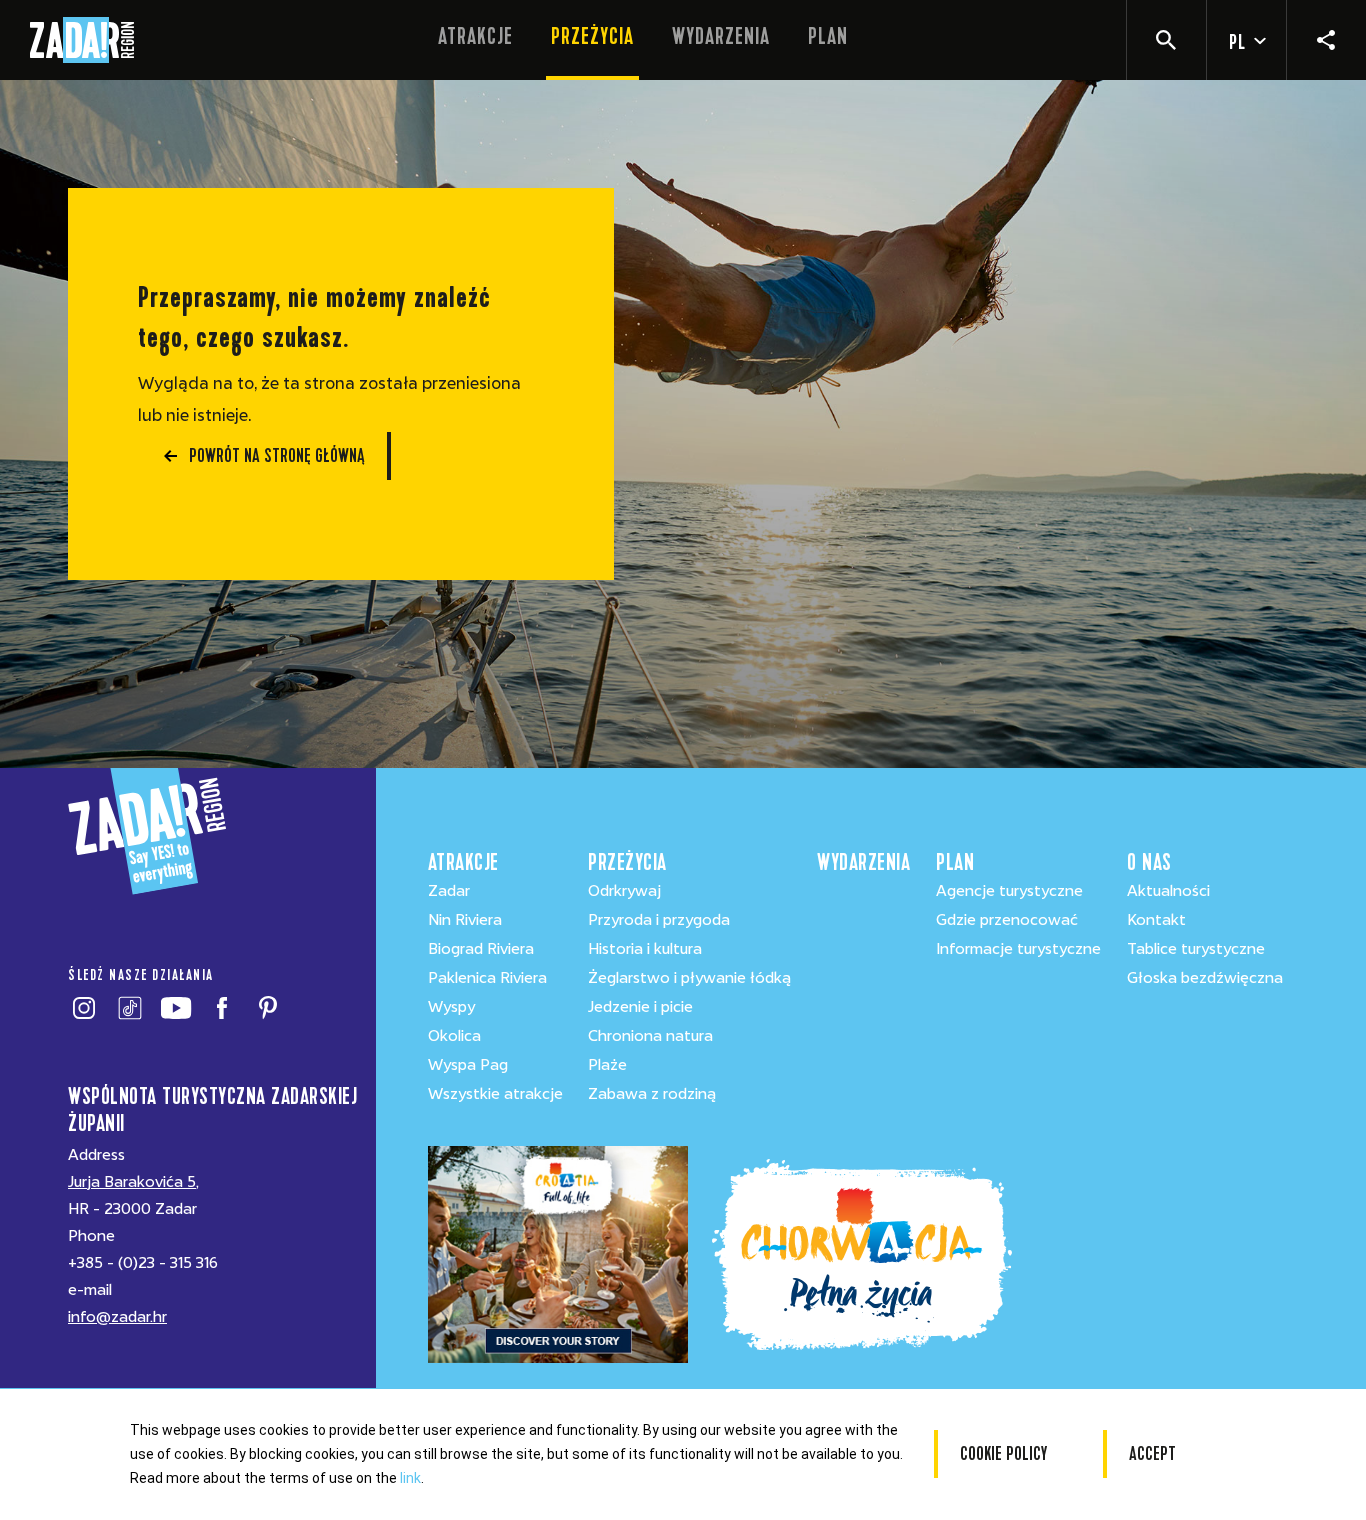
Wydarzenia (721, 36)
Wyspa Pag (468, 1065)
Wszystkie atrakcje (495, 1094)
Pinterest (267, 1008)
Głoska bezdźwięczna (1205, 978)
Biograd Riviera (481, 949)
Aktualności (1168, 891)
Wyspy (451, 1007)
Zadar (449, 891)
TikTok (129, 1008)
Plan (828, 36)
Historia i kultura (645, 949)
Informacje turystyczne (1018, 949)
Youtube (175, 1008)
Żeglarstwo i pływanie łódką (689, 978)
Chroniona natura (650, 1036)
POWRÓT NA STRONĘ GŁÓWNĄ (277, 455)
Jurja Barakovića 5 (132, 1182)
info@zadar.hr (117, 1317)
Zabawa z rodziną (652, 1094)
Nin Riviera (465, 920)
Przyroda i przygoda (659, 920)
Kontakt (1156, 920)
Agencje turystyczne (1009, 891)
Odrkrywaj (624, 891)
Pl (1237, 42)
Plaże (607, 1065)
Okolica (454, 1036)
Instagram (83, 1008)
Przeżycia (592, 36)
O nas (1149, 862)
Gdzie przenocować (1007, 920)
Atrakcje (475, 36)
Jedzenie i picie (640, 1007)
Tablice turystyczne (1196, 949)
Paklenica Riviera (487, 978)
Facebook (221, 1008)
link (410, 1478)
